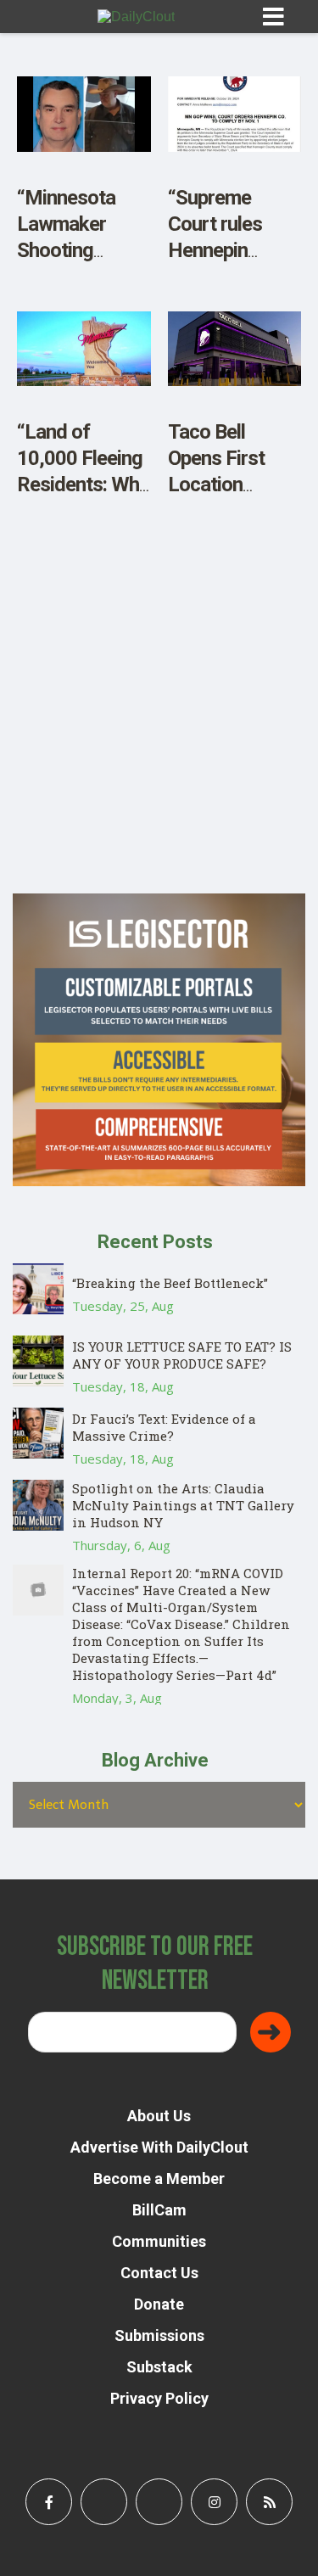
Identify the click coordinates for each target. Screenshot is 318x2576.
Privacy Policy (159, 2398)
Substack (159, 2367)
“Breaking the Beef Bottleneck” (170, 1283)
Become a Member (159, 2178)
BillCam (159, 2210)
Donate (159, 2304)
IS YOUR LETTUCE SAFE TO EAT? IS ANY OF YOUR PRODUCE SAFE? (182, 1355)
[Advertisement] (159, 734)
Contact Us (159, 2273)
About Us (159, 2116)
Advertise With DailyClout (159, 2147)
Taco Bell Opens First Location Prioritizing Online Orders (225, 484)
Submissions (159, 2335)
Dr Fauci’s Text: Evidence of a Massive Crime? (164, 1427)
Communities (159, 2241)
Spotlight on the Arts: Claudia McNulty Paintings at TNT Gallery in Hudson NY (183, 1505)
